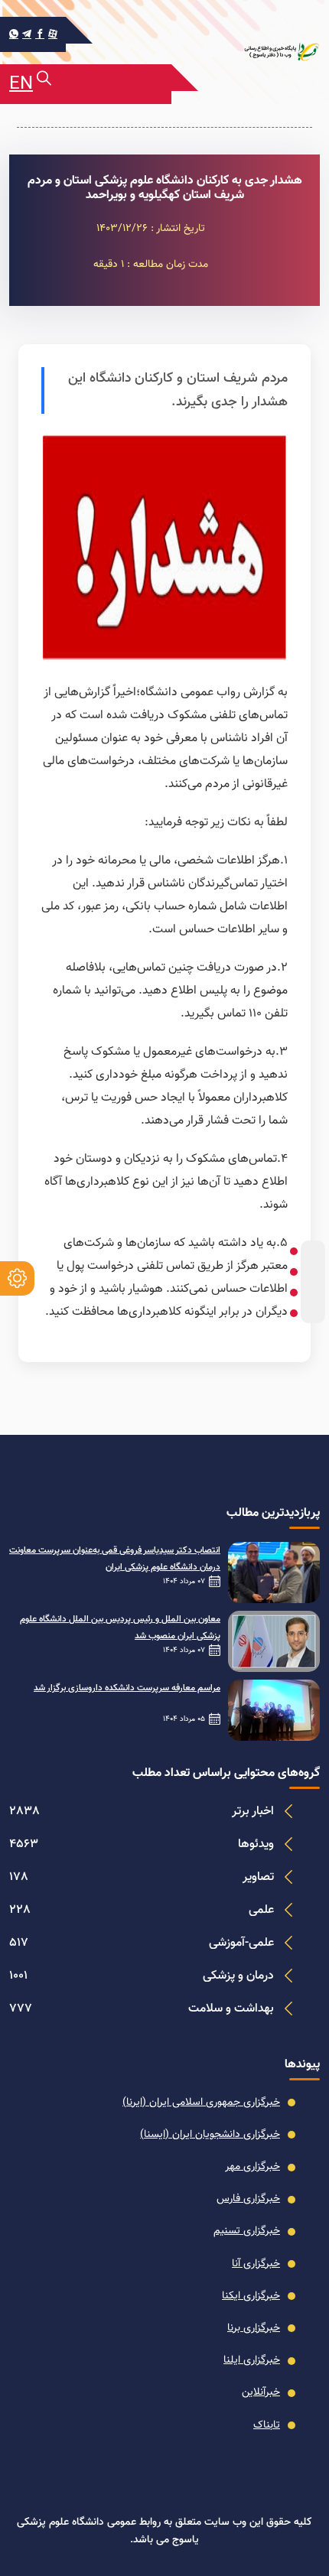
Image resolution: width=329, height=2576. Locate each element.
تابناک (267, 2425)
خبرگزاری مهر (252, 2167)
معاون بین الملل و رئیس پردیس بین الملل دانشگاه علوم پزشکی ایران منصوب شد (120, 1628)
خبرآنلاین (261, 2392)
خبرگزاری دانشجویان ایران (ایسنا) (210, 2135)
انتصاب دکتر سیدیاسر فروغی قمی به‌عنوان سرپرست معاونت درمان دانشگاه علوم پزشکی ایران (115, 1559)
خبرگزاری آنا (256, 2264)
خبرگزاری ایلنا (252, 2360)
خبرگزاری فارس (248, 2199)
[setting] (17, 1278)
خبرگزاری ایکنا (251, 2296)
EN (21, 84)
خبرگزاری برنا (254, 2328)
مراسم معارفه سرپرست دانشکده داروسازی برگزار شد (127, 1688)
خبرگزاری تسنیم (247, 2231)
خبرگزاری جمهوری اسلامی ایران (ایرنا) (201, 2103)
